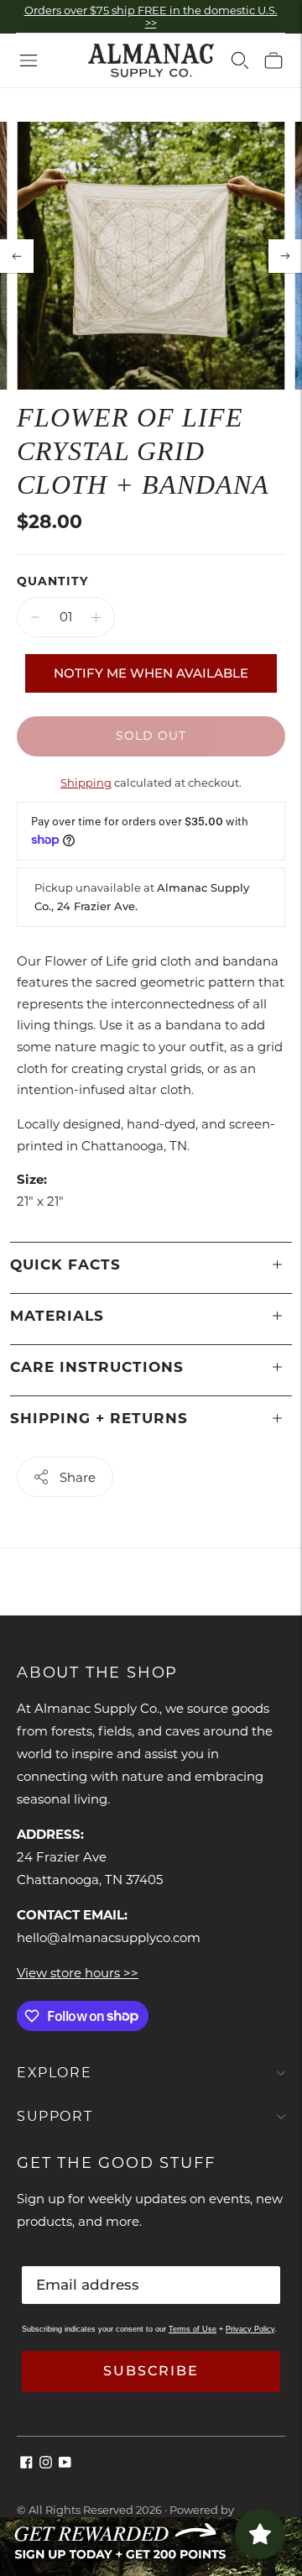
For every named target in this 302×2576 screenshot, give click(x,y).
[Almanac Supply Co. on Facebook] (26, 2464)
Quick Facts (65, 1264)
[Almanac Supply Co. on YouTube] (65, 2464)
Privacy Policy (250, 2329)
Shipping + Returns (99, 1418)
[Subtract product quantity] (35, 617)
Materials (57, 1316)
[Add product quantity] (96, 617)
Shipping (86, 783)
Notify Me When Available (151, 673)
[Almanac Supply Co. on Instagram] (46, 2464)
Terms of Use (193, 2329)
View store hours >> (78, 1973)
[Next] (285, 256)
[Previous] (17, 256)
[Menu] (29, 60)
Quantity (52, 581)
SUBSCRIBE (151, 2371)
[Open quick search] (240, 60)
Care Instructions (97, 1367)
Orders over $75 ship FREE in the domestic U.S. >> (151, 16)
